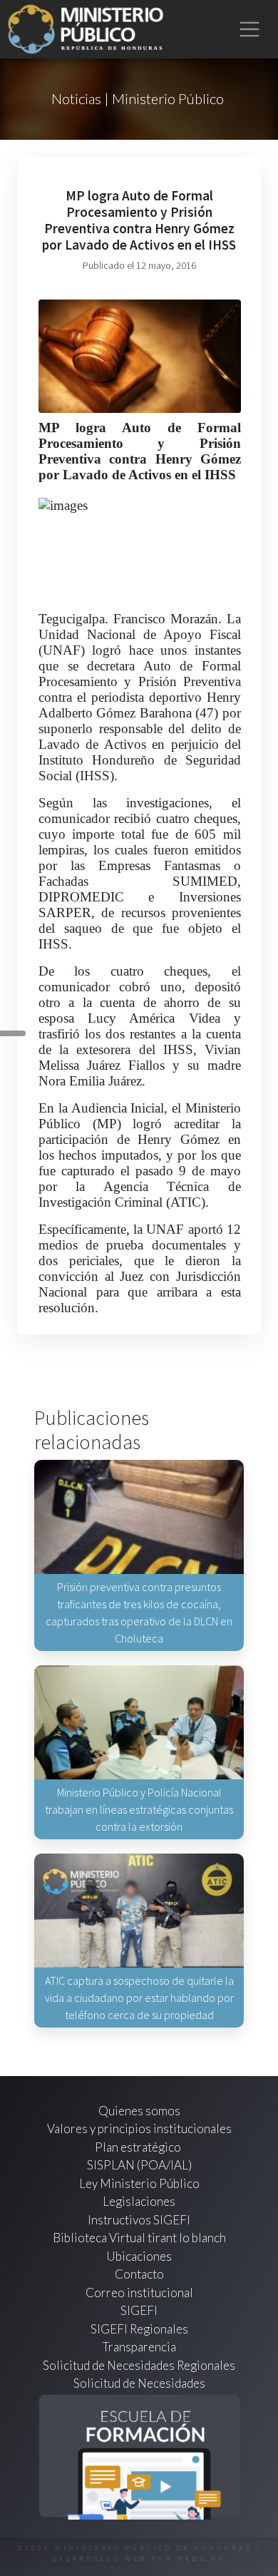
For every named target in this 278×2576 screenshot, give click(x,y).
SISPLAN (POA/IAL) (139, 2165)
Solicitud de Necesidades (139, 2383)
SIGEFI (139, 2310)
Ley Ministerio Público (139, 2183)
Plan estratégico (139, 2147)
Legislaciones (139, 2201)
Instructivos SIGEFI (139, 2220)
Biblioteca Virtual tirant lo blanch (139, 2238)
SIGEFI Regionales (139, 2329)
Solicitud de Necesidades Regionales (139, 2365)
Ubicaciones (139, 2256)
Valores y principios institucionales (139, 2128)
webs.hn (201, 2559)
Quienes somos (139, 2111)
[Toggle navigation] (250, 30)
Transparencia (139, 2347)
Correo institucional (139, 2293)
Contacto (139, 2274)
